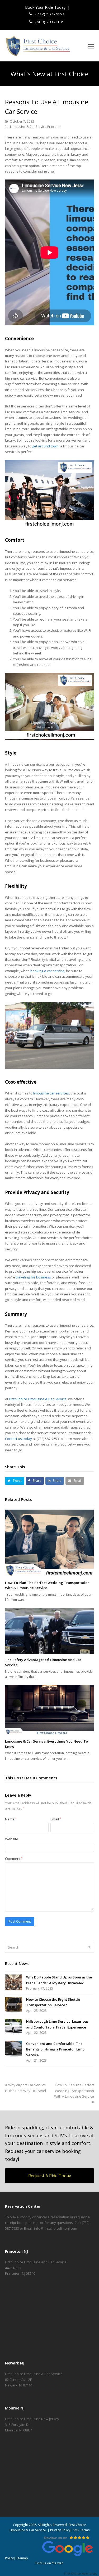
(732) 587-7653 (49, 14)
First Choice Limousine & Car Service (38, 1399)
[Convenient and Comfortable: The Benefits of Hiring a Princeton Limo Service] (14, 2049)
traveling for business (33, 1277)
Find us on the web (49, 2563)
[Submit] (89, 1947)
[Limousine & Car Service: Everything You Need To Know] (50, 1710)
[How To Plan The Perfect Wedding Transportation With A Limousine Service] (50, 1543)
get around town (45, 446)
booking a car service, (48, 971)
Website (12, 1839)
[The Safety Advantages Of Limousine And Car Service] (50, 1631)
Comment (14, 1859)
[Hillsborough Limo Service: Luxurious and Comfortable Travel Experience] (14, 2027)
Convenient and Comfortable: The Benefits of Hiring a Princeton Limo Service (55, 2049)
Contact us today (18, 1439)
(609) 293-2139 (49, 22)
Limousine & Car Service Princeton (36, 127)
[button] (91, 46)
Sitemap (22, 2558)
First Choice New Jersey (82, 2573)
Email (56, 1819)
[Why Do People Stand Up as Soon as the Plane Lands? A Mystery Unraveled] (14, 1982)
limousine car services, (51, 1093)
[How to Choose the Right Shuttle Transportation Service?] (14, 2005)
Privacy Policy (60, 2530)
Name (11, 1819)
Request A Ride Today (50, 2176)
